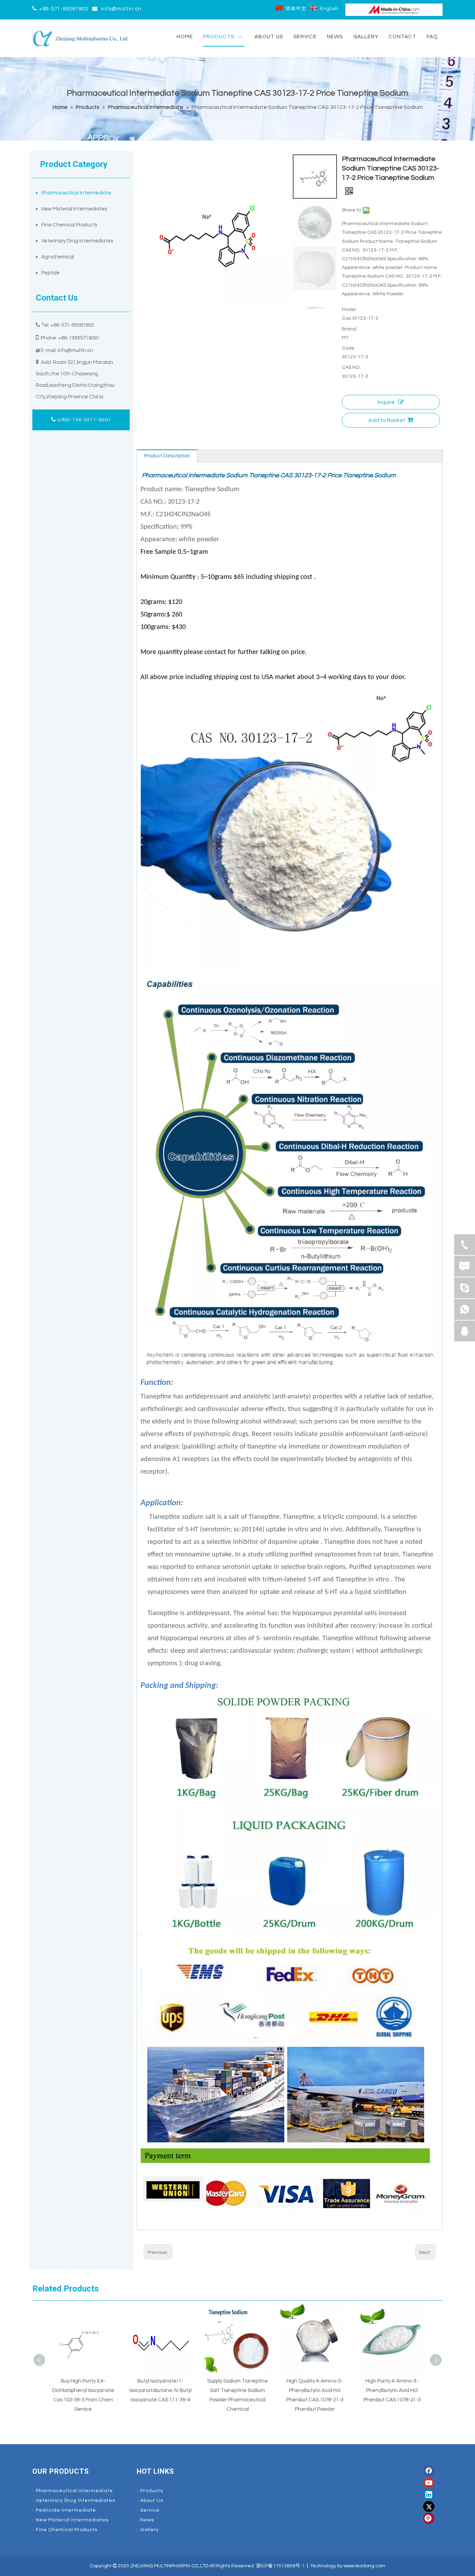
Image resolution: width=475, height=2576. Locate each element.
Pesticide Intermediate (66, 2510)
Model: (349, 310)
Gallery (150, 2530)
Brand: (349, 329)
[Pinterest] (429, 2518)
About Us (152, 2501)
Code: (349, 348)
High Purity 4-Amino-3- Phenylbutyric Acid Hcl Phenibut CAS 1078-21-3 (315, 2390)
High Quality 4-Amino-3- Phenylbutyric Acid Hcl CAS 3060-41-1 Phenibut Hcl (392, 2390)
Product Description (167, 456)
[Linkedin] (429, 2495)
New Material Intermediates (74, 209)
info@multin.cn (121, 9)
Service (150, 2510)
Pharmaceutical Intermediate (76, 193)
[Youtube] (429, 2483)
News (147, 2520)
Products (152, 2491)
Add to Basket (387, 420)
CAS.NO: (351, 367)
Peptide (51, 273)
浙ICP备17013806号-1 (280, 2566)
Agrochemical (58, 257)
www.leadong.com (364, 2566)
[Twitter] (429, 2506)
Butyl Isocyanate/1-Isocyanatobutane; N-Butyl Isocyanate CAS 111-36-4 (83, 2390)
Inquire (386, 402)
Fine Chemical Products (69, 225)
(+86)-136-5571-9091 (84, 420)
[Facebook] (429, 2471)
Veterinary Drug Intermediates (77, 241)
